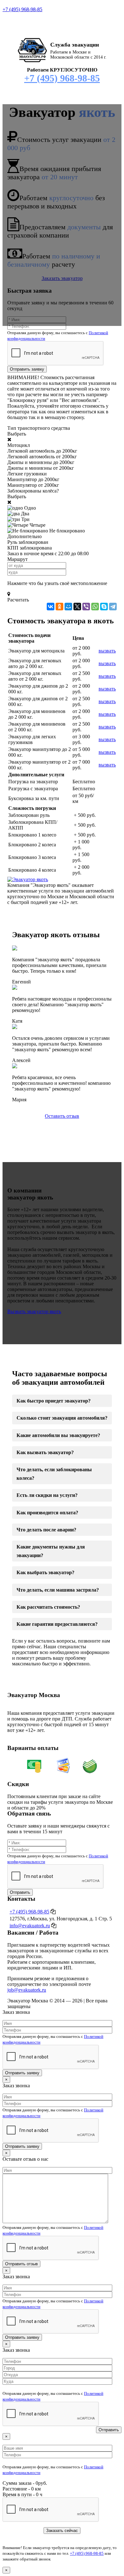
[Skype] (104, 607)
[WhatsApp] (95, 607)
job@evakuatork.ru (27, 1990)
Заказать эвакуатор (62, 278)
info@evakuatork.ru (30, 1926)
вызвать (107, 651)
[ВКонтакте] (51, 607)
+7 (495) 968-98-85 (22, 9)
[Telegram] (113, 607)
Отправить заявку (27, 369)
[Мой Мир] (68, 607)
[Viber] (86, 607)
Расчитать (18, 600)
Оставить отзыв (62, 1116)
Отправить (20, 1892)
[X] (77, 607)
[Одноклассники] (59, 607)
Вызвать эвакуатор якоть (34, 1311)
